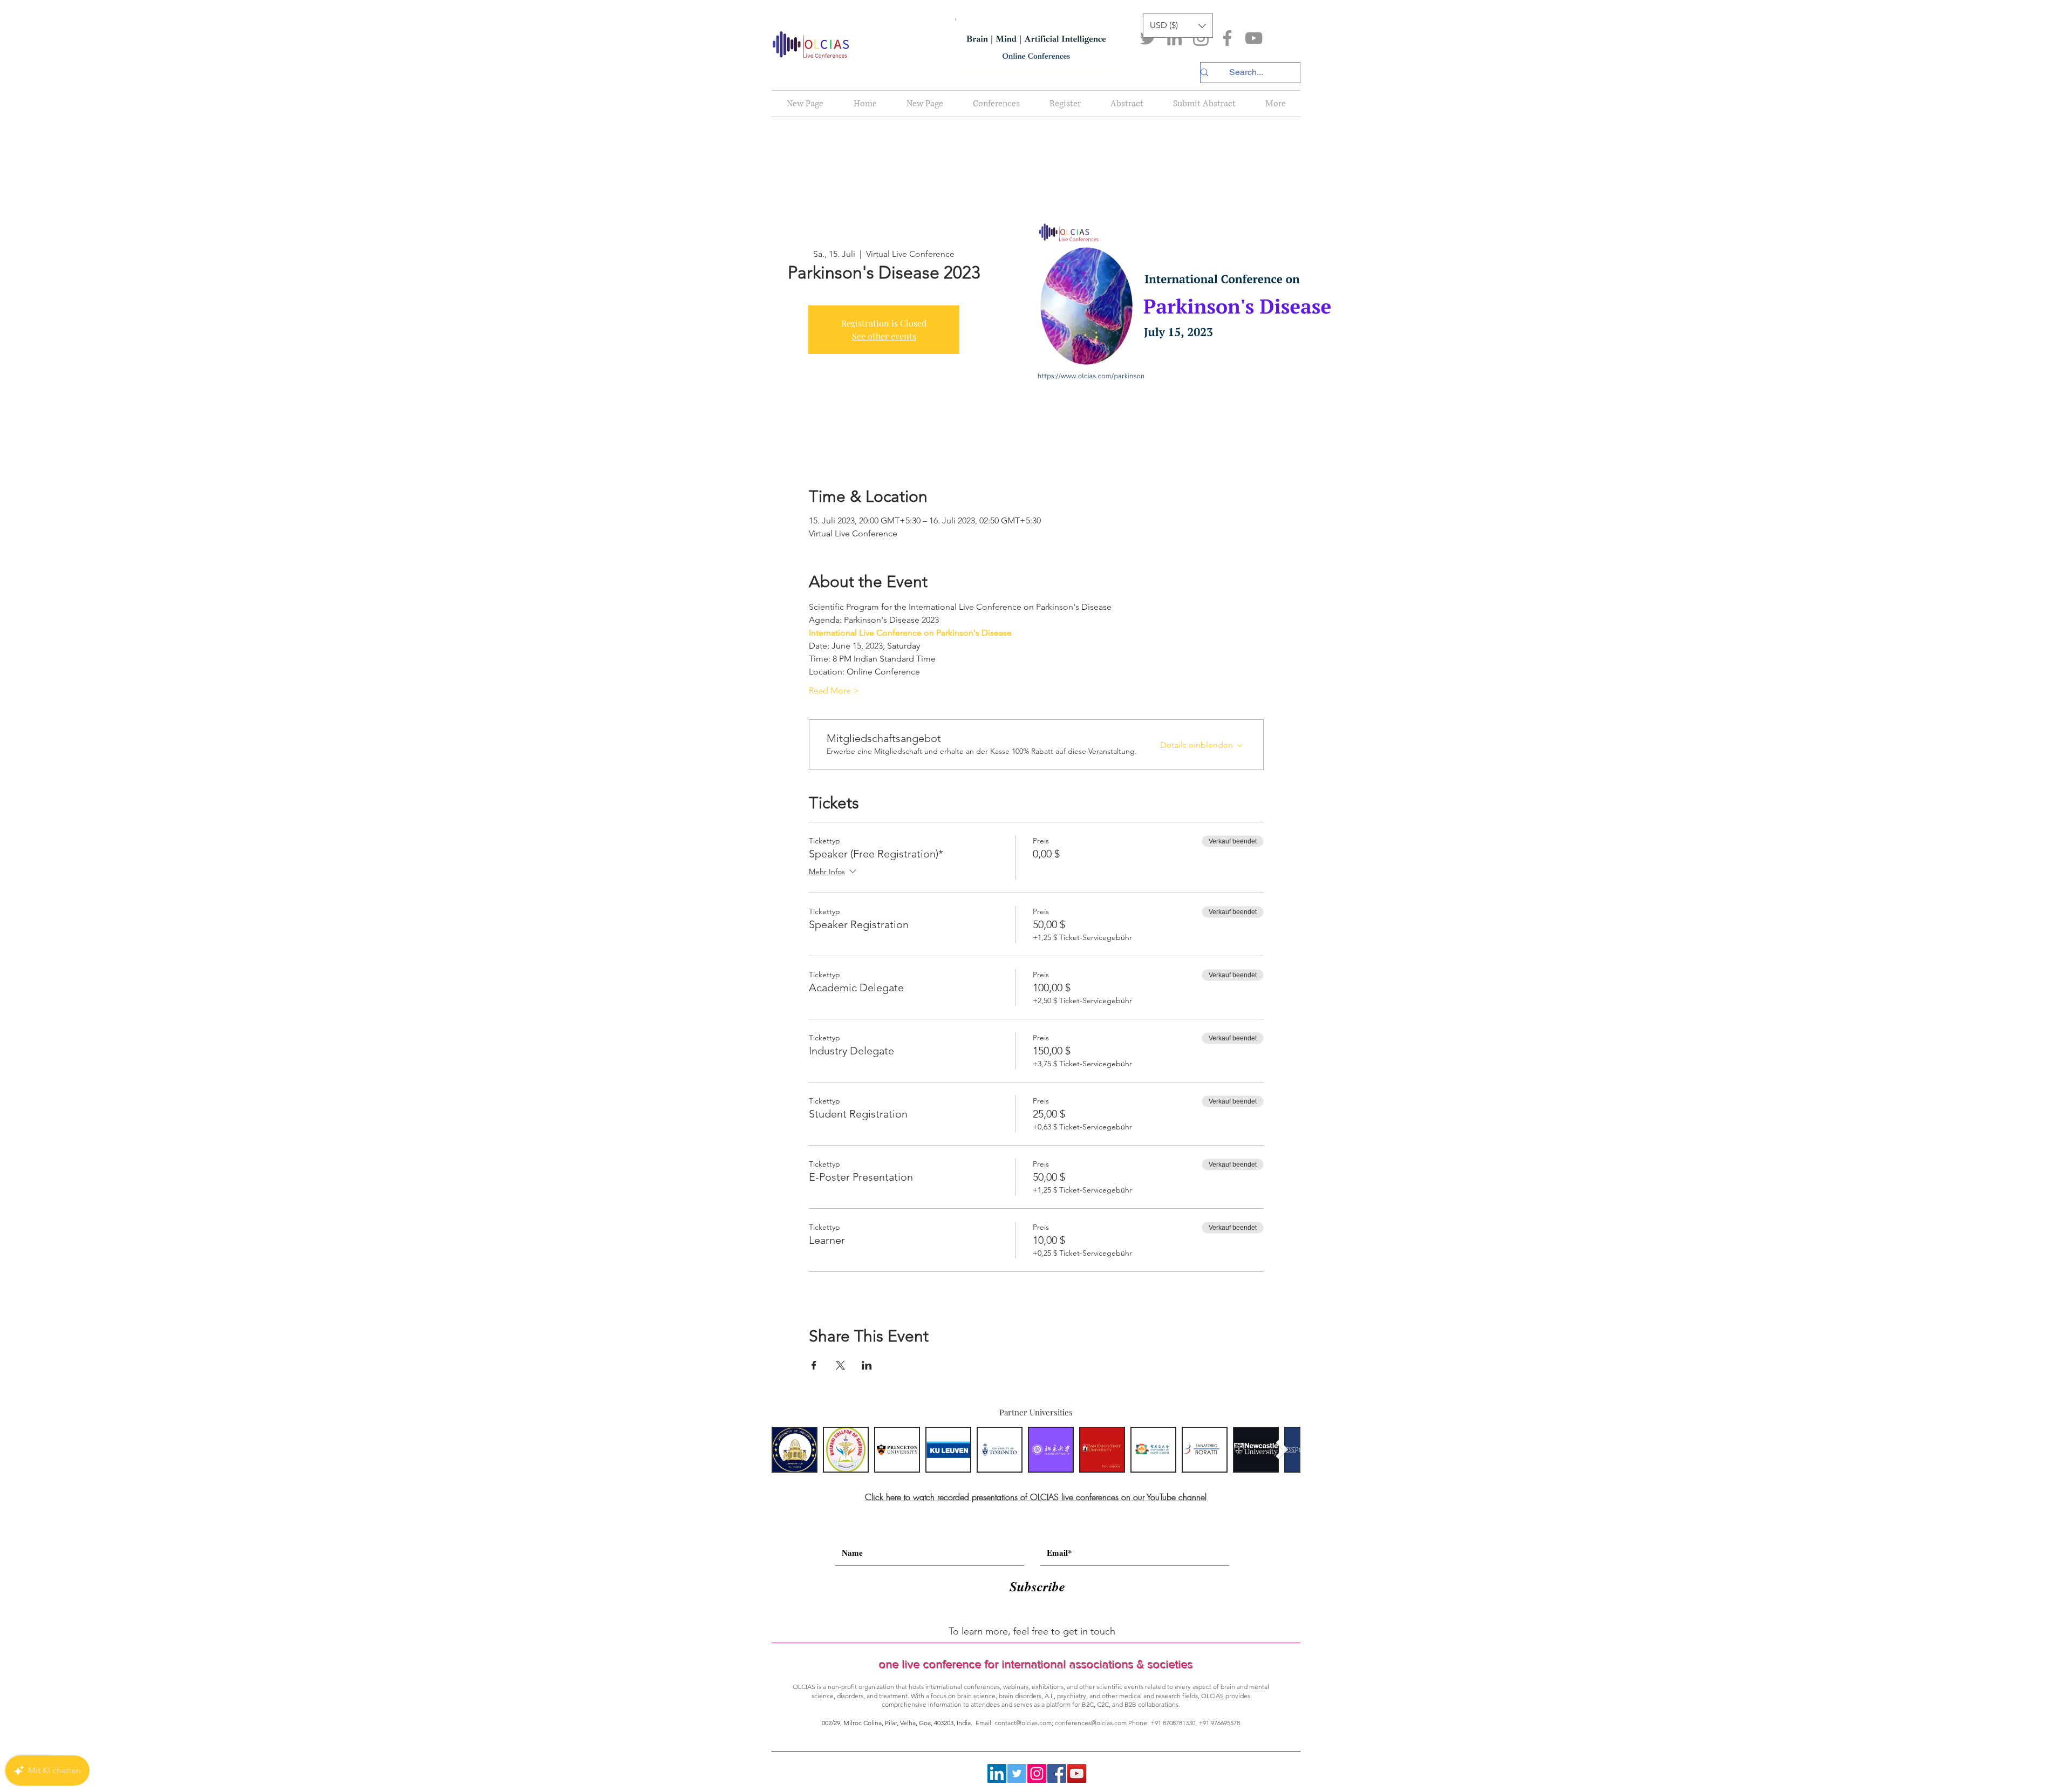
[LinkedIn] (1174, 38)
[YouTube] (1254, 38)
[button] (1178, 26)
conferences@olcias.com (1091, 1723)
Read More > (834, 690)
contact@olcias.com (1023, 1723)
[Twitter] (1148, 38)
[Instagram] (1201, 38)
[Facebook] (1227, 38)
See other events (884, 336)
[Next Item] (1282, 1450)
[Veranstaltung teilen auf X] (840, 1365)
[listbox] (1178, 26)
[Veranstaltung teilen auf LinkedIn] (867, 1365)
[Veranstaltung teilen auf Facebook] (814, 1365)
